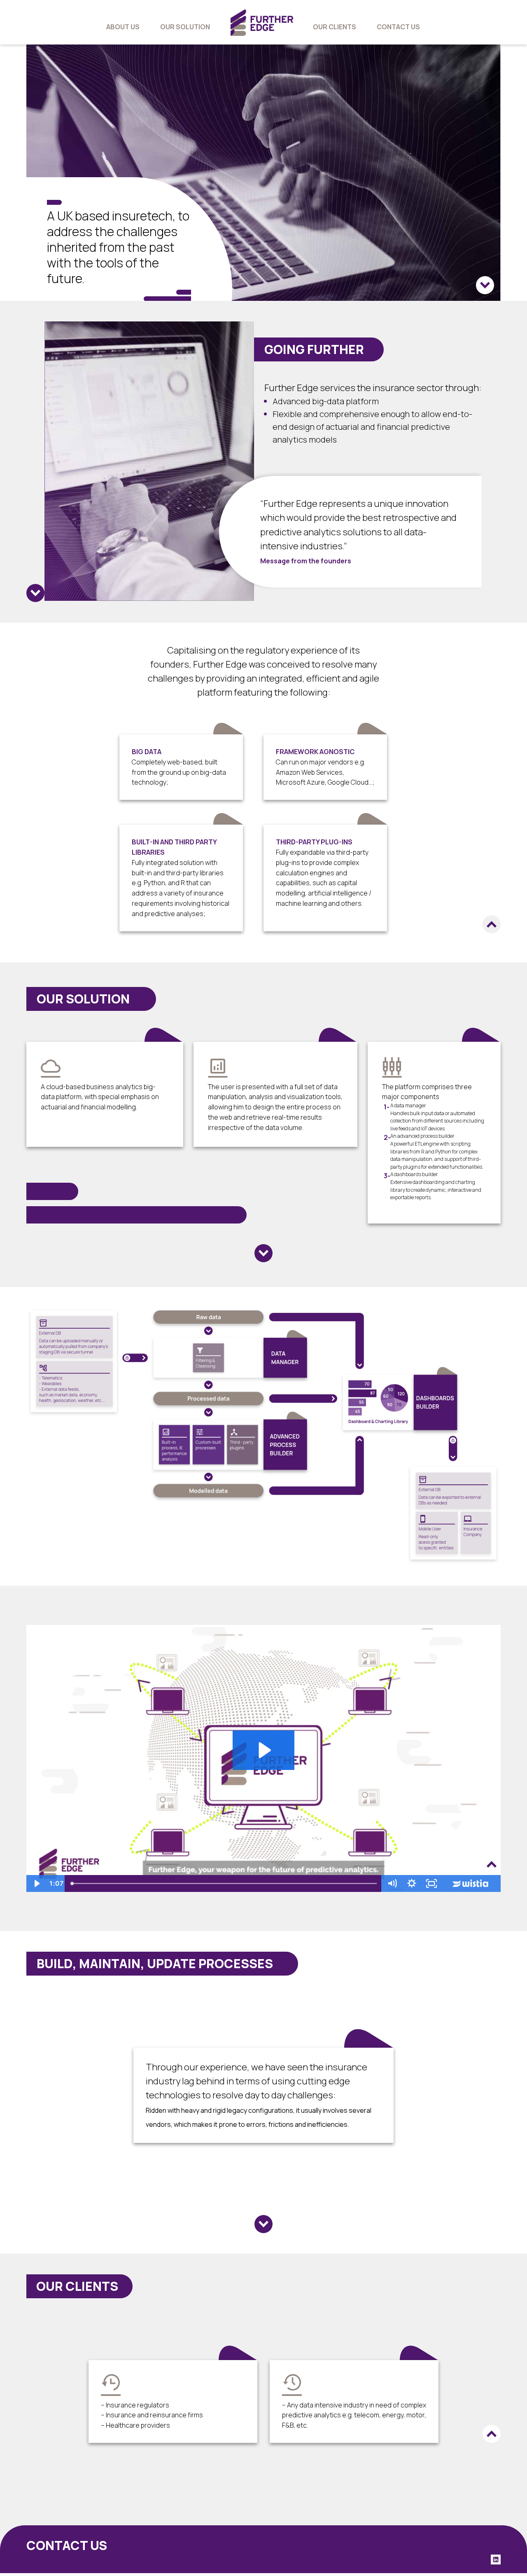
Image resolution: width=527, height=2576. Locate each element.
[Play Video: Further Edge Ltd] (263, 1750)
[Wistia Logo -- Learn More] (471, 1883)
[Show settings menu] (412, 1883)
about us (123, 27)
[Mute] (392, 1883)
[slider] (225, 1883)
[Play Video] (36, 1883)
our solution (185, 27)
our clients (335, 27)
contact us (398, 27)
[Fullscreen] (431, 1883)
